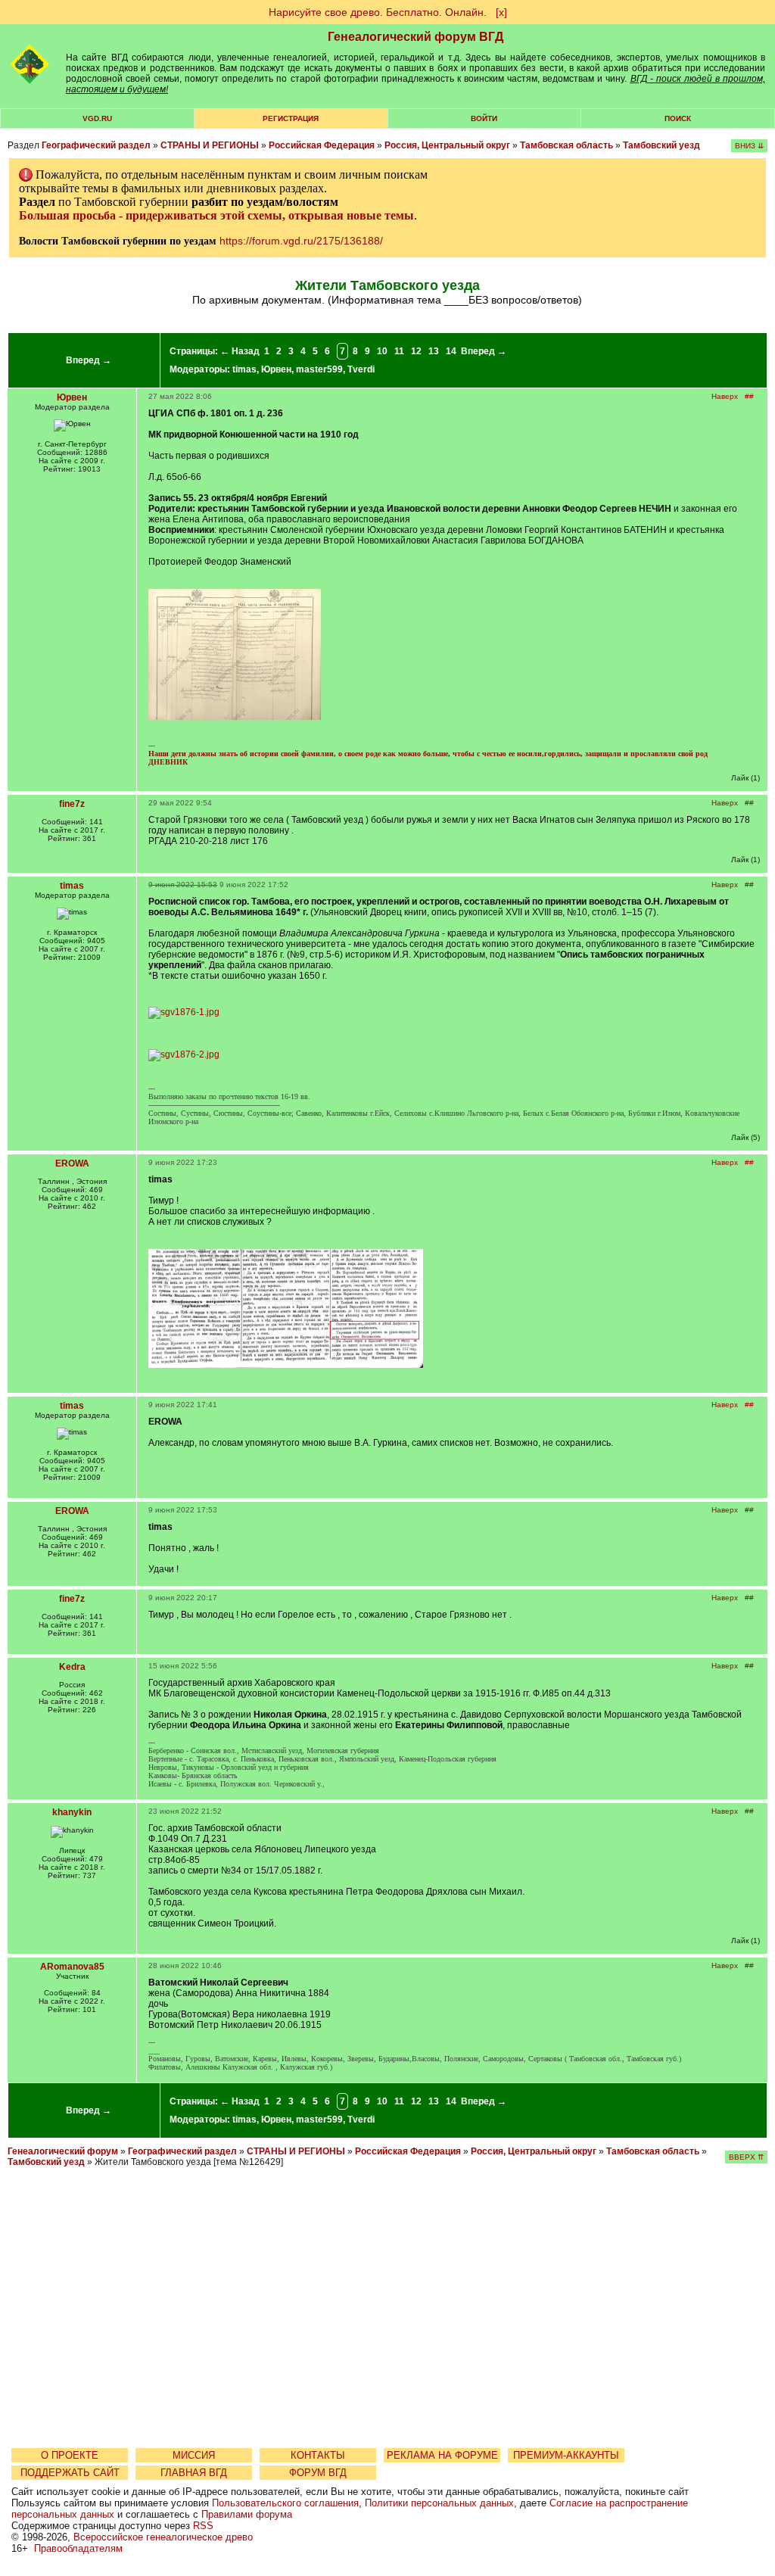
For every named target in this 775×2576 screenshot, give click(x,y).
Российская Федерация (322, 145)
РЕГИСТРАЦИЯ (291, 118)
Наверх (725, 396)
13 (434, 351)
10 (382, 351)
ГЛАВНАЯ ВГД (194, 2473)
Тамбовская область (566, 145)
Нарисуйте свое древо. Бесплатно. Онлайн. (378, 12)
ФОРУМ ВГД (318, 2473)
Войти (484, 118)
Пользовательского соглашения (285, 2503)
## (749, 396)
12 (416, 351)
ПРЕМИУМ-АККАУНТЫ (566, 2455)
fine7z (72, 804)
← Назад (240, 351)
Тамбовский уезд (661, 145)
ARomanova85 (72, 1967)
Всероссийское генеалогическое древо (163, 2537)
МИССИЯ (194, 2455)
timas (244, 369)
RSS (203, 2526)
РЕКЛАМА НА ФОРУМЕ (442, 2455)
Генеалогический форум (63, 2151)
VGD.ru (97, 118)
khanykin (72, 1812)
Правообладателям (78, 2548)
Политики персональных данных (439, 2503)
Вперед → (89, 360)
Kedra (72, 1667)
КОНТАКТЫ (318, 2455)
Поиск (678, 118)
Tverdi (361, 369)
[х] (501, 12)
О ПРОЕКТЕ (70, 2455)
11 (399, 351)
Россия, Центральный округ (447, 145)
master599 (319, 369)
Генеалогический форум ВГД (416, 37)
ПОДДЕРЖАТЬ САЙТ (70, 2473)
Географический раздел (96, 145)
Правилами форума (247, 2514)
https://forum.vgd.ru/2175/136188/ (301, 241)
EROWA (72, 1163)
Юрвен (276, 369)
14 (451, 351)
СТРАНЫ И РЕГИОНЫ (210, 145)
